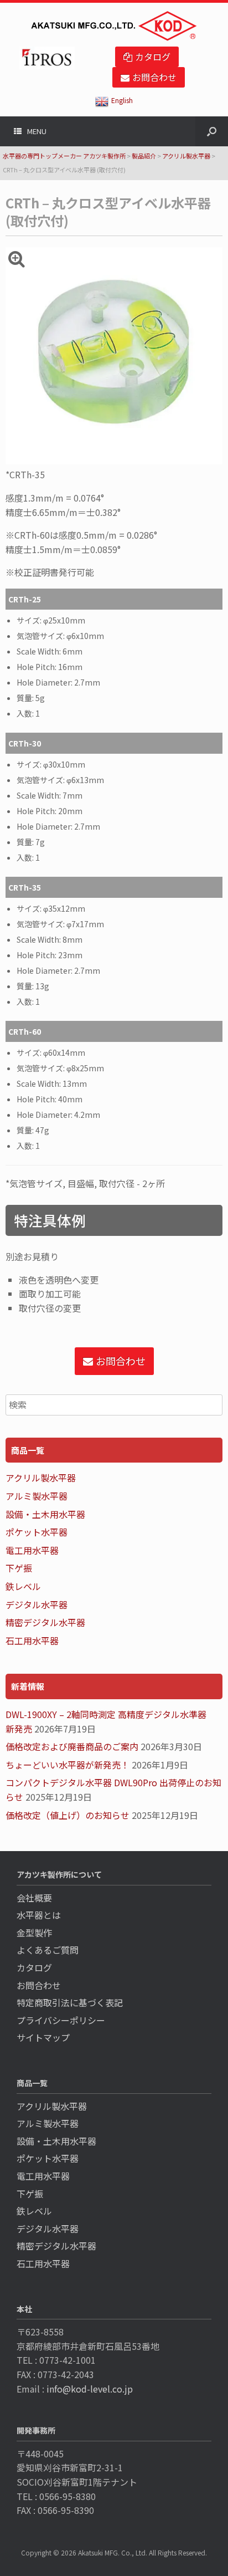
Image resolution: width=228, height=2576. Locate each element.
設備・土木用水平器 (45, 1514)
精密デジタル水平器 (45, 1622)
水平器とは (39, 1915)
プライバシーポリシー (61, 2020)
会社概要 (34, 1898)
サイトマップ (43, 2037)
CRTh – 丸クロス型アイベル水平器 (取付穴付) (108, 211)
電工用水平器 (32, 1550)
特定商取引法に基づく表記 (70, 2002)
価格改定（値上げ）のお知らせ (68, 1815)
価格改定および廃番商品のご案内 (72, 1746)
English (122, 100)
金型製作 (34, 1933)
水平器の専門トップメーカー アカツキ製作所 (64, 156)
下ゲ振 (19, 1568)
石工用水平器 (32, 1640)
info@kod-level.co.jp (90, 2389)
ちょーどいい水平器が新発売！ (68, 1765)
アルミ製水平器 (37, 1496)
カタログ (34, 1967)
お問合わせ (39, 1985)
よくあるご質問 (48, 1950)
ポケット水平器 (37, 1532)
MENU (37, 131)
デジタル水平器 (37, 1604)
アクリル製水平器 (186, 156)
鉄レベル (23, 1586)
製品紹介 (144, 156)
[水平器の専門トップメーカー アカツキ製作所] (114, 26)
